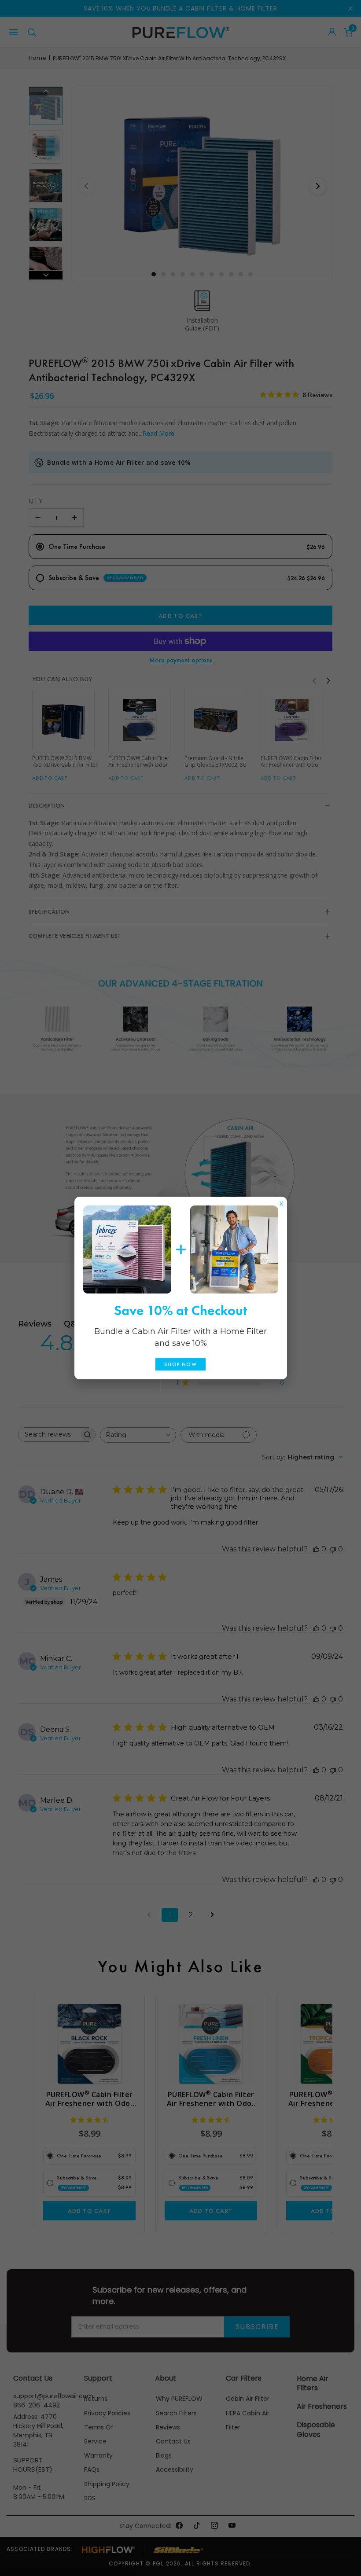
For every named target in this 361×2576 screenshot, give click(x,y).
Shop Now (180, 1364)
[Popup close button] (281, 1202)
